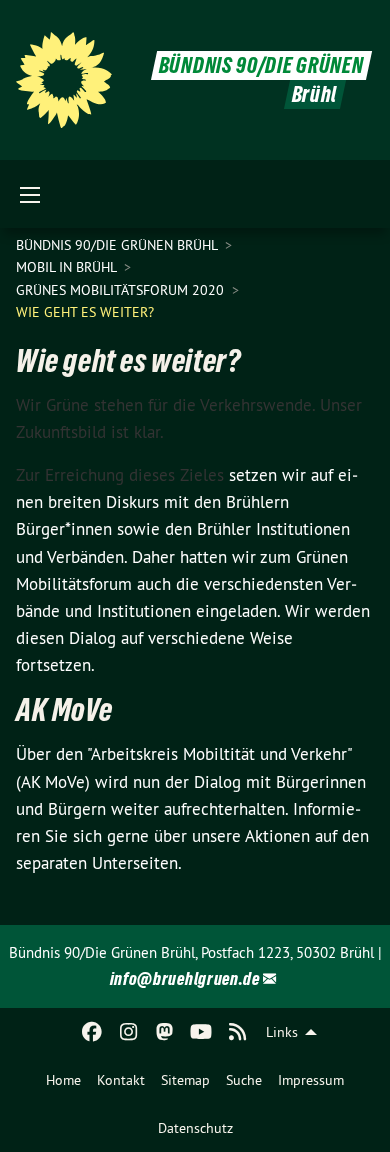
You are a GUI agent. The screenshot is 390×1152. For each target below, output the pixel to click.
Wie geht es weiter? (85, 312)
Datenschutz (195, 1128)
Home (63, 1080)
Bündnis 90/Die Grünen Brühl (118, 245)
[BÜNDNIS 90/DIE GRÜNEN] (64, 80)
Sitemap (185, 1080)
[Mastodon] (165, 1032)
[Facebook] (92, 1032)
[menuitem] (63, 1080)
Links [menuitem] (282, 1032)
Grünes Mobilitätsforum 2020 (122, 290)
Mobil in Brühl (68, 267)
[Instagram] (128, 1032)
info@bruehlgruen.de (185, 978)
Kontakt (121, 1080)
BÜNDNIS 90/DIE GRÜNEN (261, 65)
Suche (244, 1080)
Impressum (311, 1080)
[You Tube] (201, 1032)
